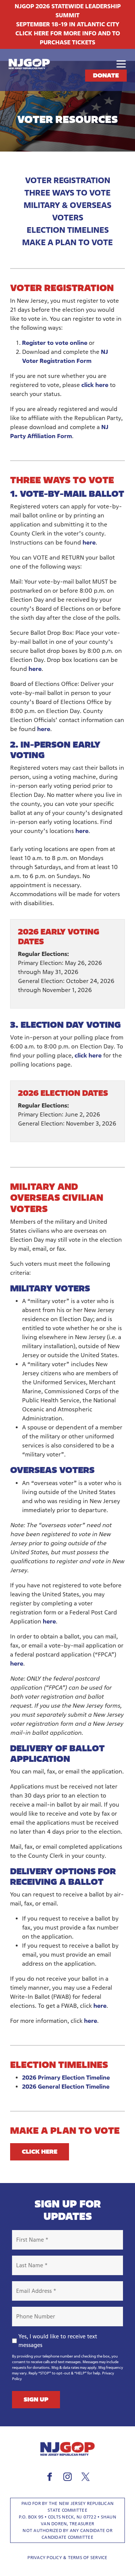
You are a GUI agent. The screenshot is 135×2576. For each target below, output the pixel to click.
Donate (106, 75)
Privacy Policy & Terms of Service (67, 2557)
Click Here (40, 2152)
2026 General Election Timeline (66, 2087)
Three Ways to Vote (67, 193)
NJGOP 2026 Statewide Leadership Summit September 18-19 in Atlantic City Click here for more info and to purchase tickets (68, 24)
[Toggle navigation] (121, 64)
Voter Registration (68, 180)
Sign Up (36, 2399)
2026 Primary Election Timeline (66, 2078)
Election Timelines (68, 230)
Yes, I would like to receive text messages (58, 2341)
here (89, 542)
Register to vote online (55, 343)
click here (95, 385)
